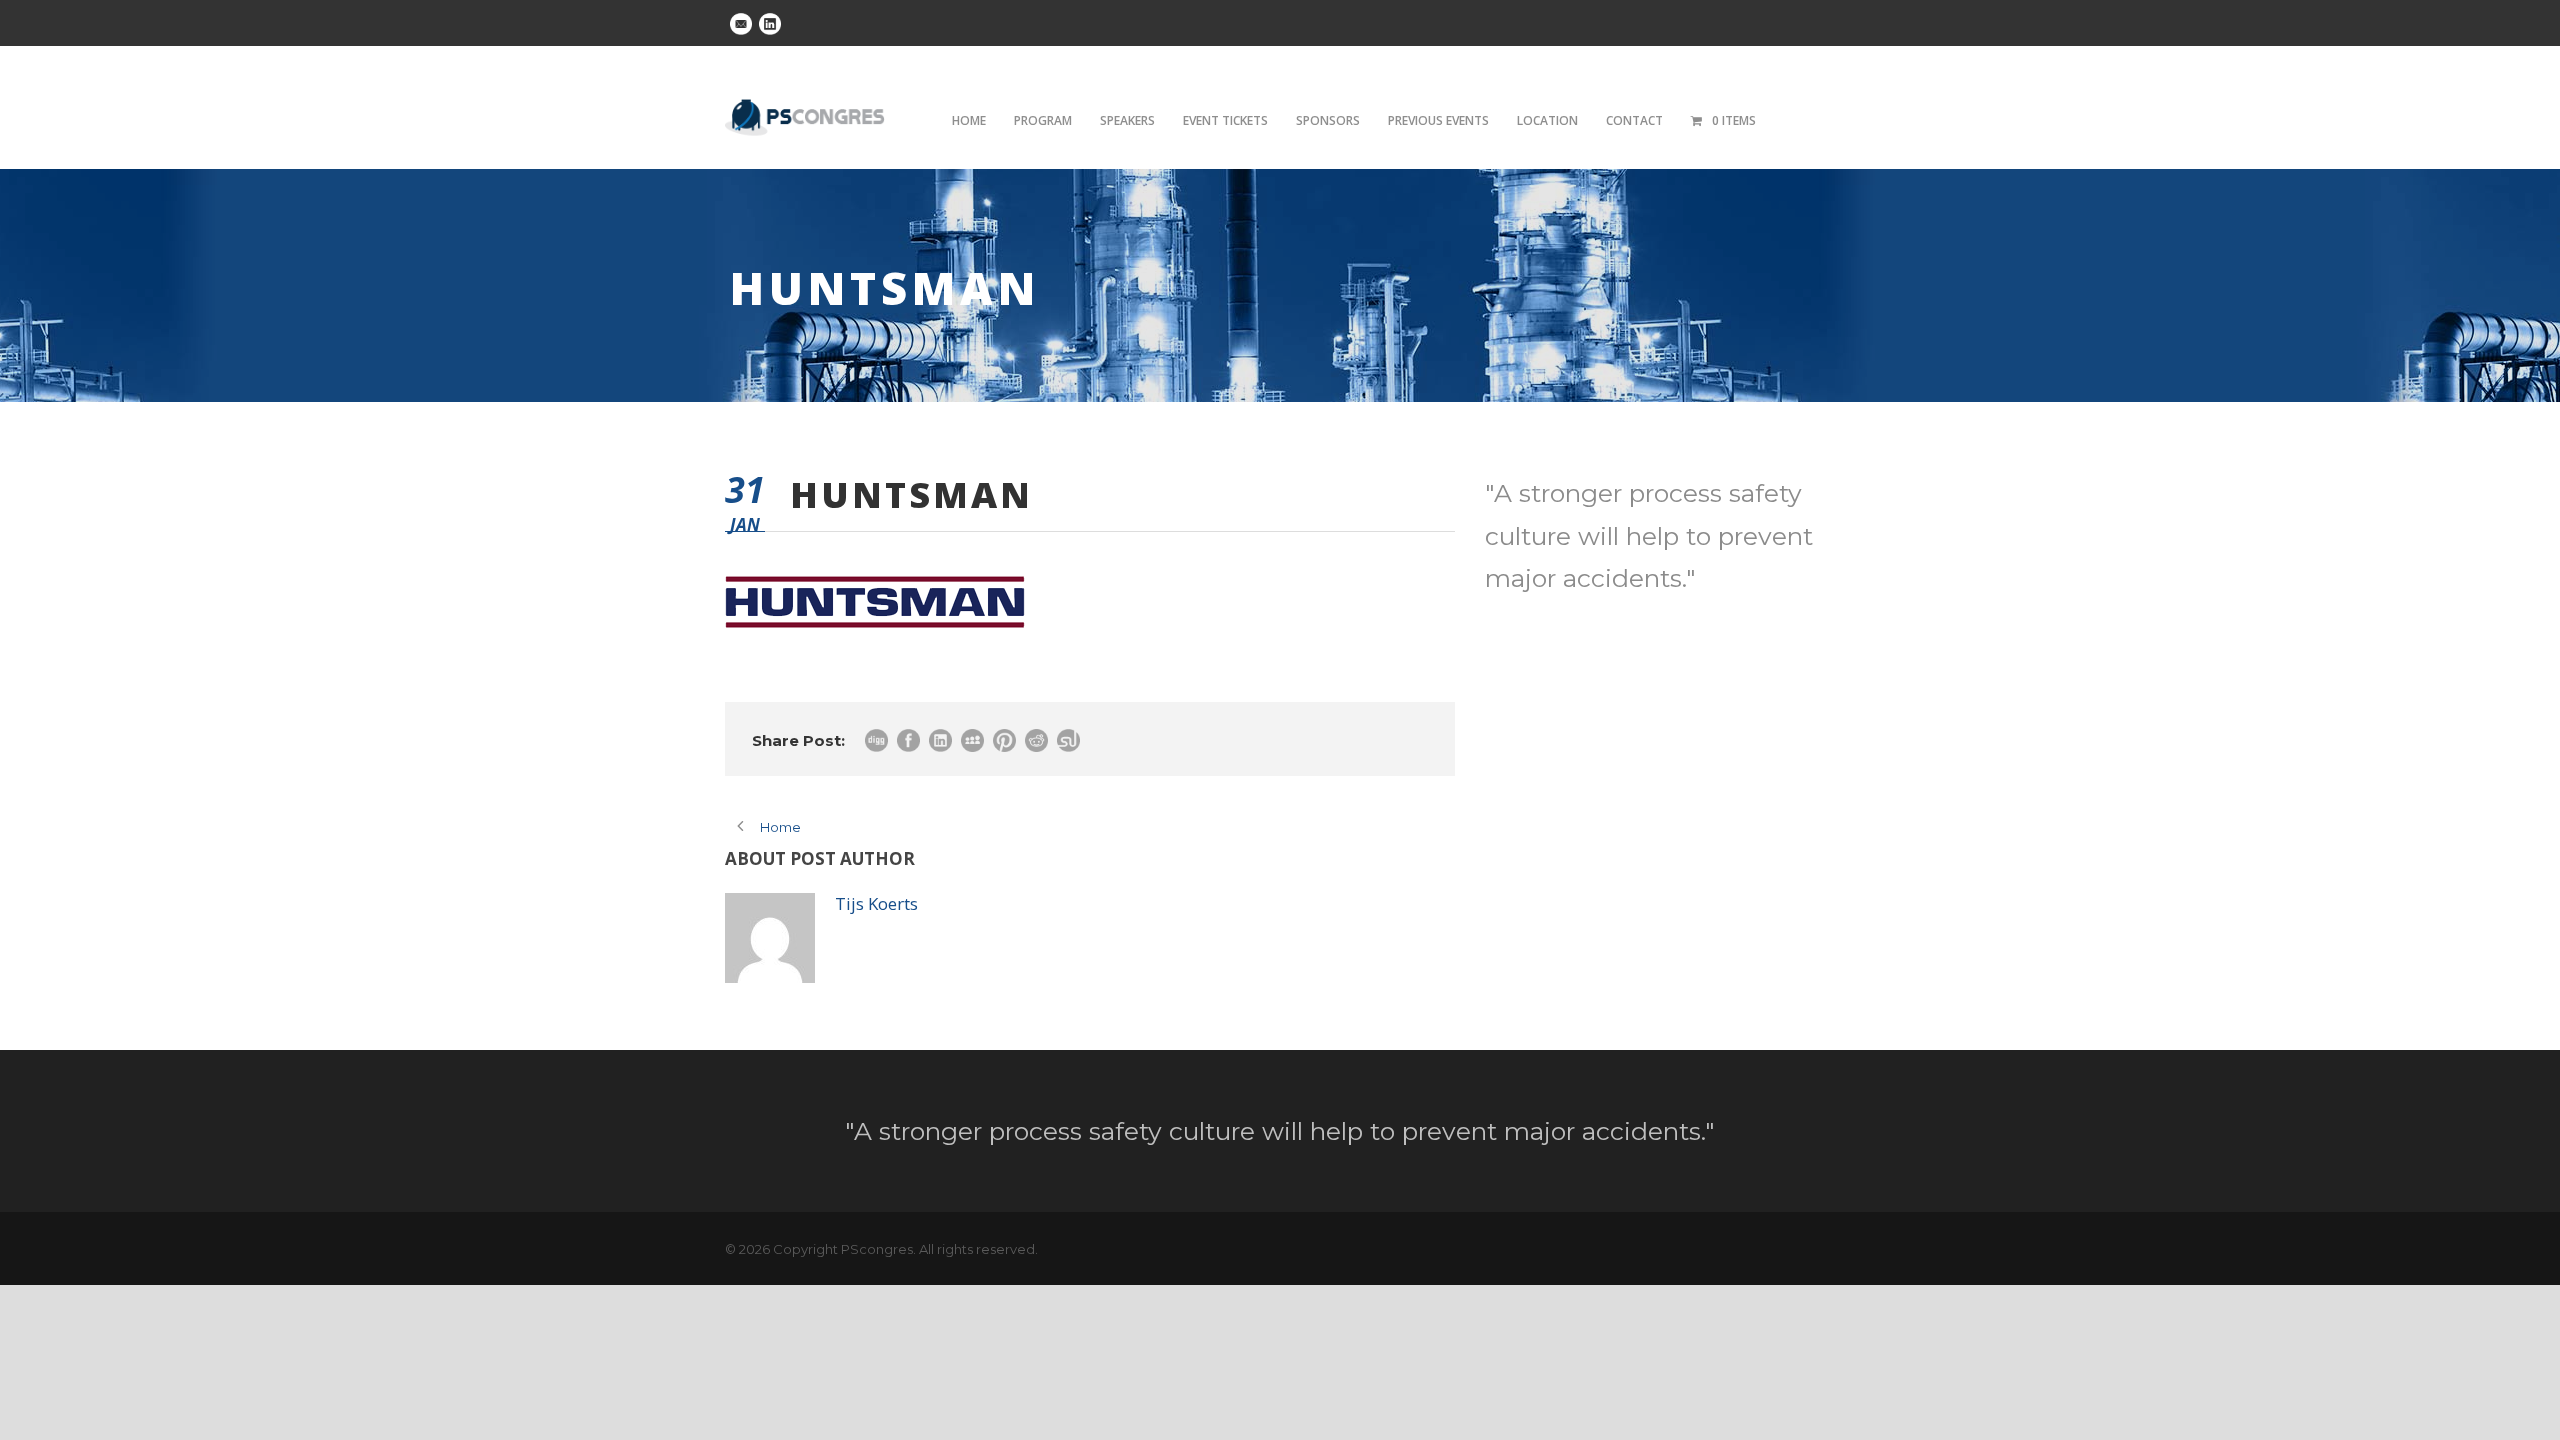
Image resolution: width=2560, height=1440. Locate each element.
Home (969, 120)
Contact (1634, 120)
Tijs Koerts (876, 903)
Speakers (1127, 120)
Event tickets (1225, 120)
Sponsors (1328, 120)
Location (1547, 120)
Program (1043, 120)
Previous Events (1438, 120)
